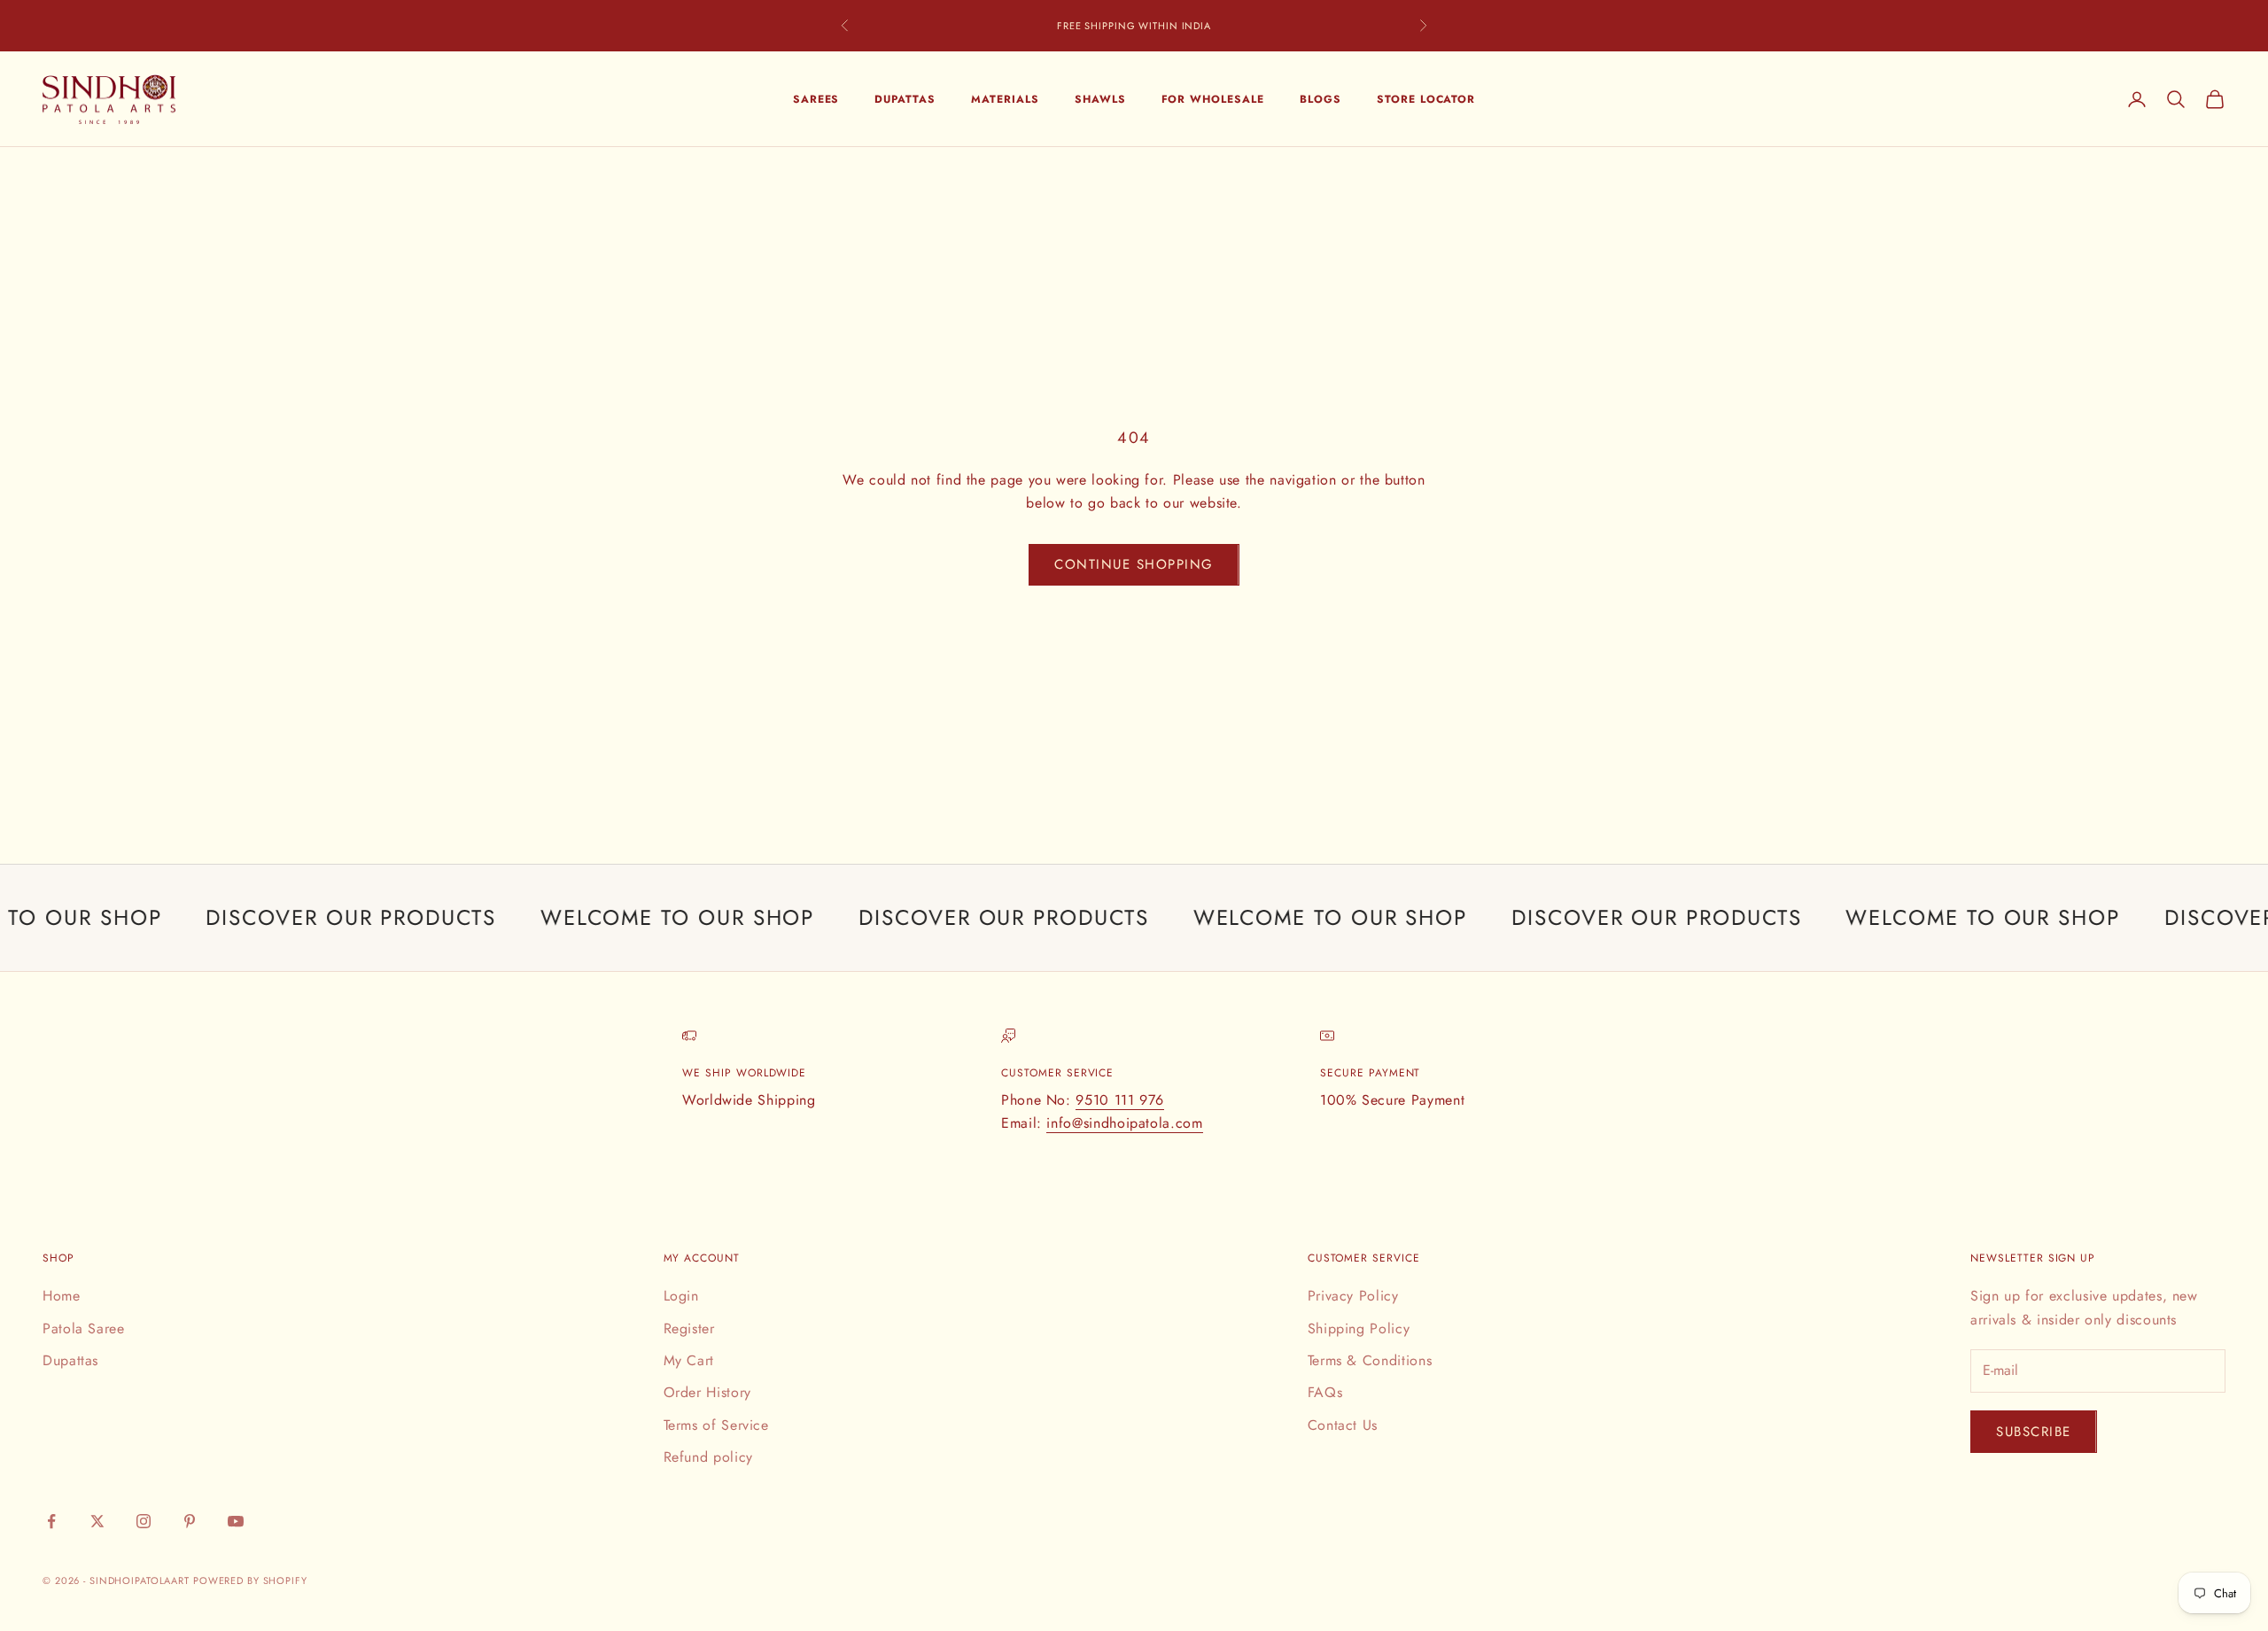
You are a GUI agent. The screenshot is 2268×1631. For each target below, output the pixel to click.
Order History (707, 1392)
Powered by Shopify (250, 1581)
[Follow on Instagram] (144, 1521)
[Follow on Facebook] (51, 1521)
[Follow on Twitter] (97, 1521)
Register (689, 1328)
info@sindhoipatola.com (1124, 1123)
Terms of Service (716, 1425)
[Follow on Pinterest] (190, 1521)
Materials (1005, 99)
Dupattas (905, 99)
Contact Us (1343, 1425)
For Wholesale (1213, 99)
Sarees (816, 99)
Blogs (1320, 99)
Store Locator (1426, 99)
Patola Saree (84, 1328)
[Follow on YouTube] (236, 1521)
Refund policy (708, 1457)
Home (62, 1296)
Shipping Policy (1359, 1328)
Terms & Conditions (1370, 1360)
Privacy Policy (1353, 1296)
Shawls (1100, 99)
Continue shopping (1134, 564)
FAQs (1325, 1392)
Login (681, 1296)
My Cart (689, 1360)
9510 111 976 (1120, 1100)
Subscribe (2034, 1432)
